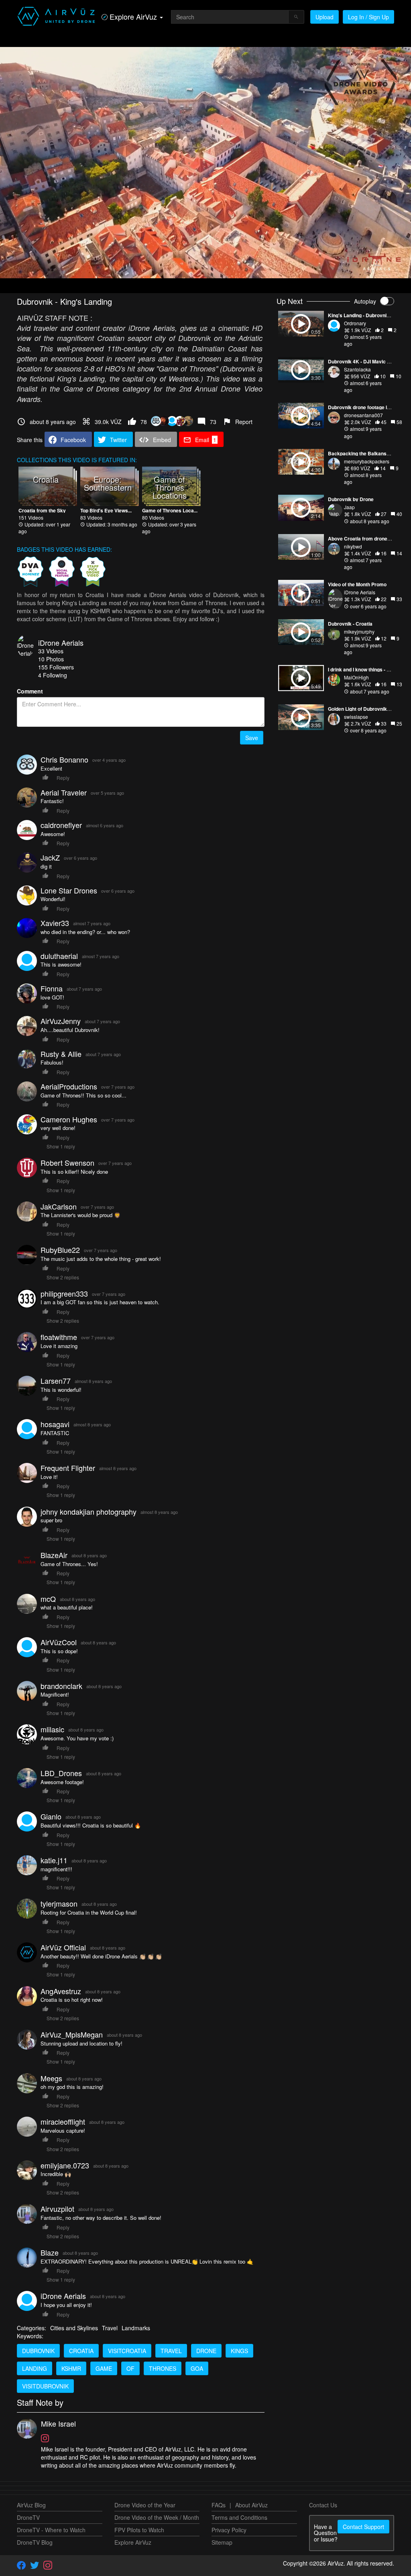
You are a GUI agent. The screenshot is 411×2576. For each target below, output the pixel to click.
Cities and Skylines (74, 2328)
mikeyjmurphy (359, 631)
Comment (30, 691)
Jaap (349, 507)
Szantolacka (357, 369)
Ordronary (355, 323)
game (104, 2368)
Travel (110, 2328)
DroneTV (28, 2517)
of (130, 2368)
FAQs (219, 2505)
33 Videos (51, 651)
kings (239, 2351)
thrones (163, 2368)
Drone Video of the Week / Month (157, 2517)
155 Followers (56, 667)
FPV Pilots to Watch (139, 2530)
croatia (81, 2351)
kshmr (71, 2368)
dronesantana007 (363, 415)
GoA (197, 2368)
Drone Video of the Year (145, 2505)
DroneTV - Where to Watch (51, 2530)
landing (35, 2368)
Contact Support (363, 2527)
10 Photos (51, 659)
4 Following (53, 675)
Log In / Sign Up (368, 17)
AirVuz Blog (31, 2505)
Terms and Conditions (239, 2517)
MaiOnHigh (356, 677)
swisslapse (356, 717)
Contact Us (323, 2505)
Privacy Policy (229, 2530)
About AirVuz (251, 2505)
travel (171, 2351)
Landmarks (136, 2328)
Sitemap (222, 2542)
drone (206, 2351)
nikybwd (353, 546)
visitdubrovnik (45, 2386)
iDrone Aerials (61, 642)
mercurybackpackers (367, 461)
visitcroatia (127, 2351)
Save (252, 738)
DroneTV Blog (35, 2542)
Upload (325, 17)
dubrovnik (38, 2351)
